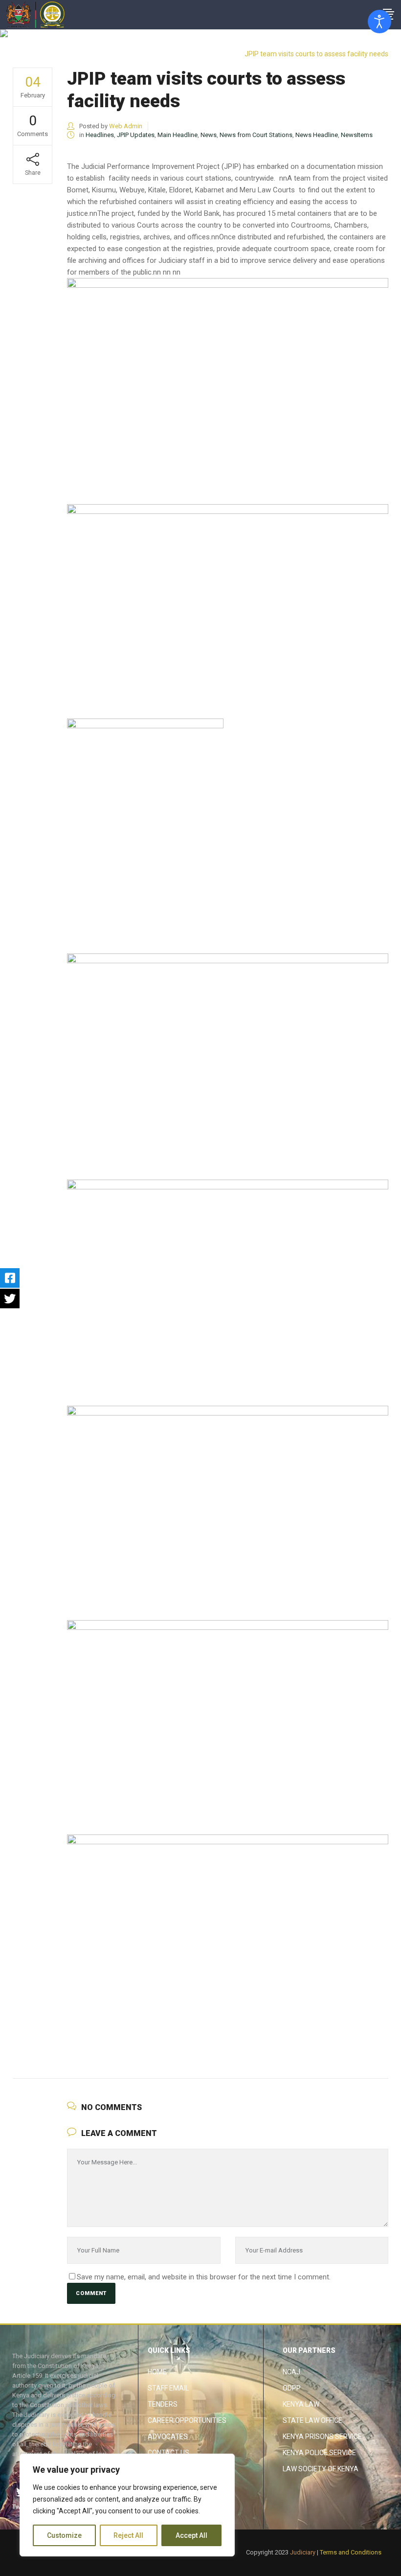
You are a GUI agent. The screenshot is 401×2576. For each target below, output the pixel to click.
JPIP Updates (136, 135)
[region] (127, 2505)
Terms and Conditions (351, 2552)
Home (157, 2372)
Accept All (191, 2535)
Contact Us (168, 2453)
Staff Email (168, 2388)
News (209, 135)
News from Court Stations (256, 135)
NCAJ (291, 2372)
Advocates (168, 2437)
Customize (64, 2535)
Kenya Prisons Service (322, 2437)
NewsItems (357, 135)
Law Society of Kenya (321, 2469)
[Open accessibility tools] (379, 22)
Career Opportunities (187, 2420)
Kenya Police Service (319, 2453)
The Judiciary (322, 45)
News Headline (317, 135)
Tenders (163, 2404)
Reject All (128, 2535)
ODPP (292, 2388)
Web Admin (126, 126)
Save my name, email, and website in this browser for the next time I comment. (204, 2277)
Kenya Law (301, 2404)
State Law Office (312, 2420)
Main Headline (178, 135)
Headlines (365, 45)
